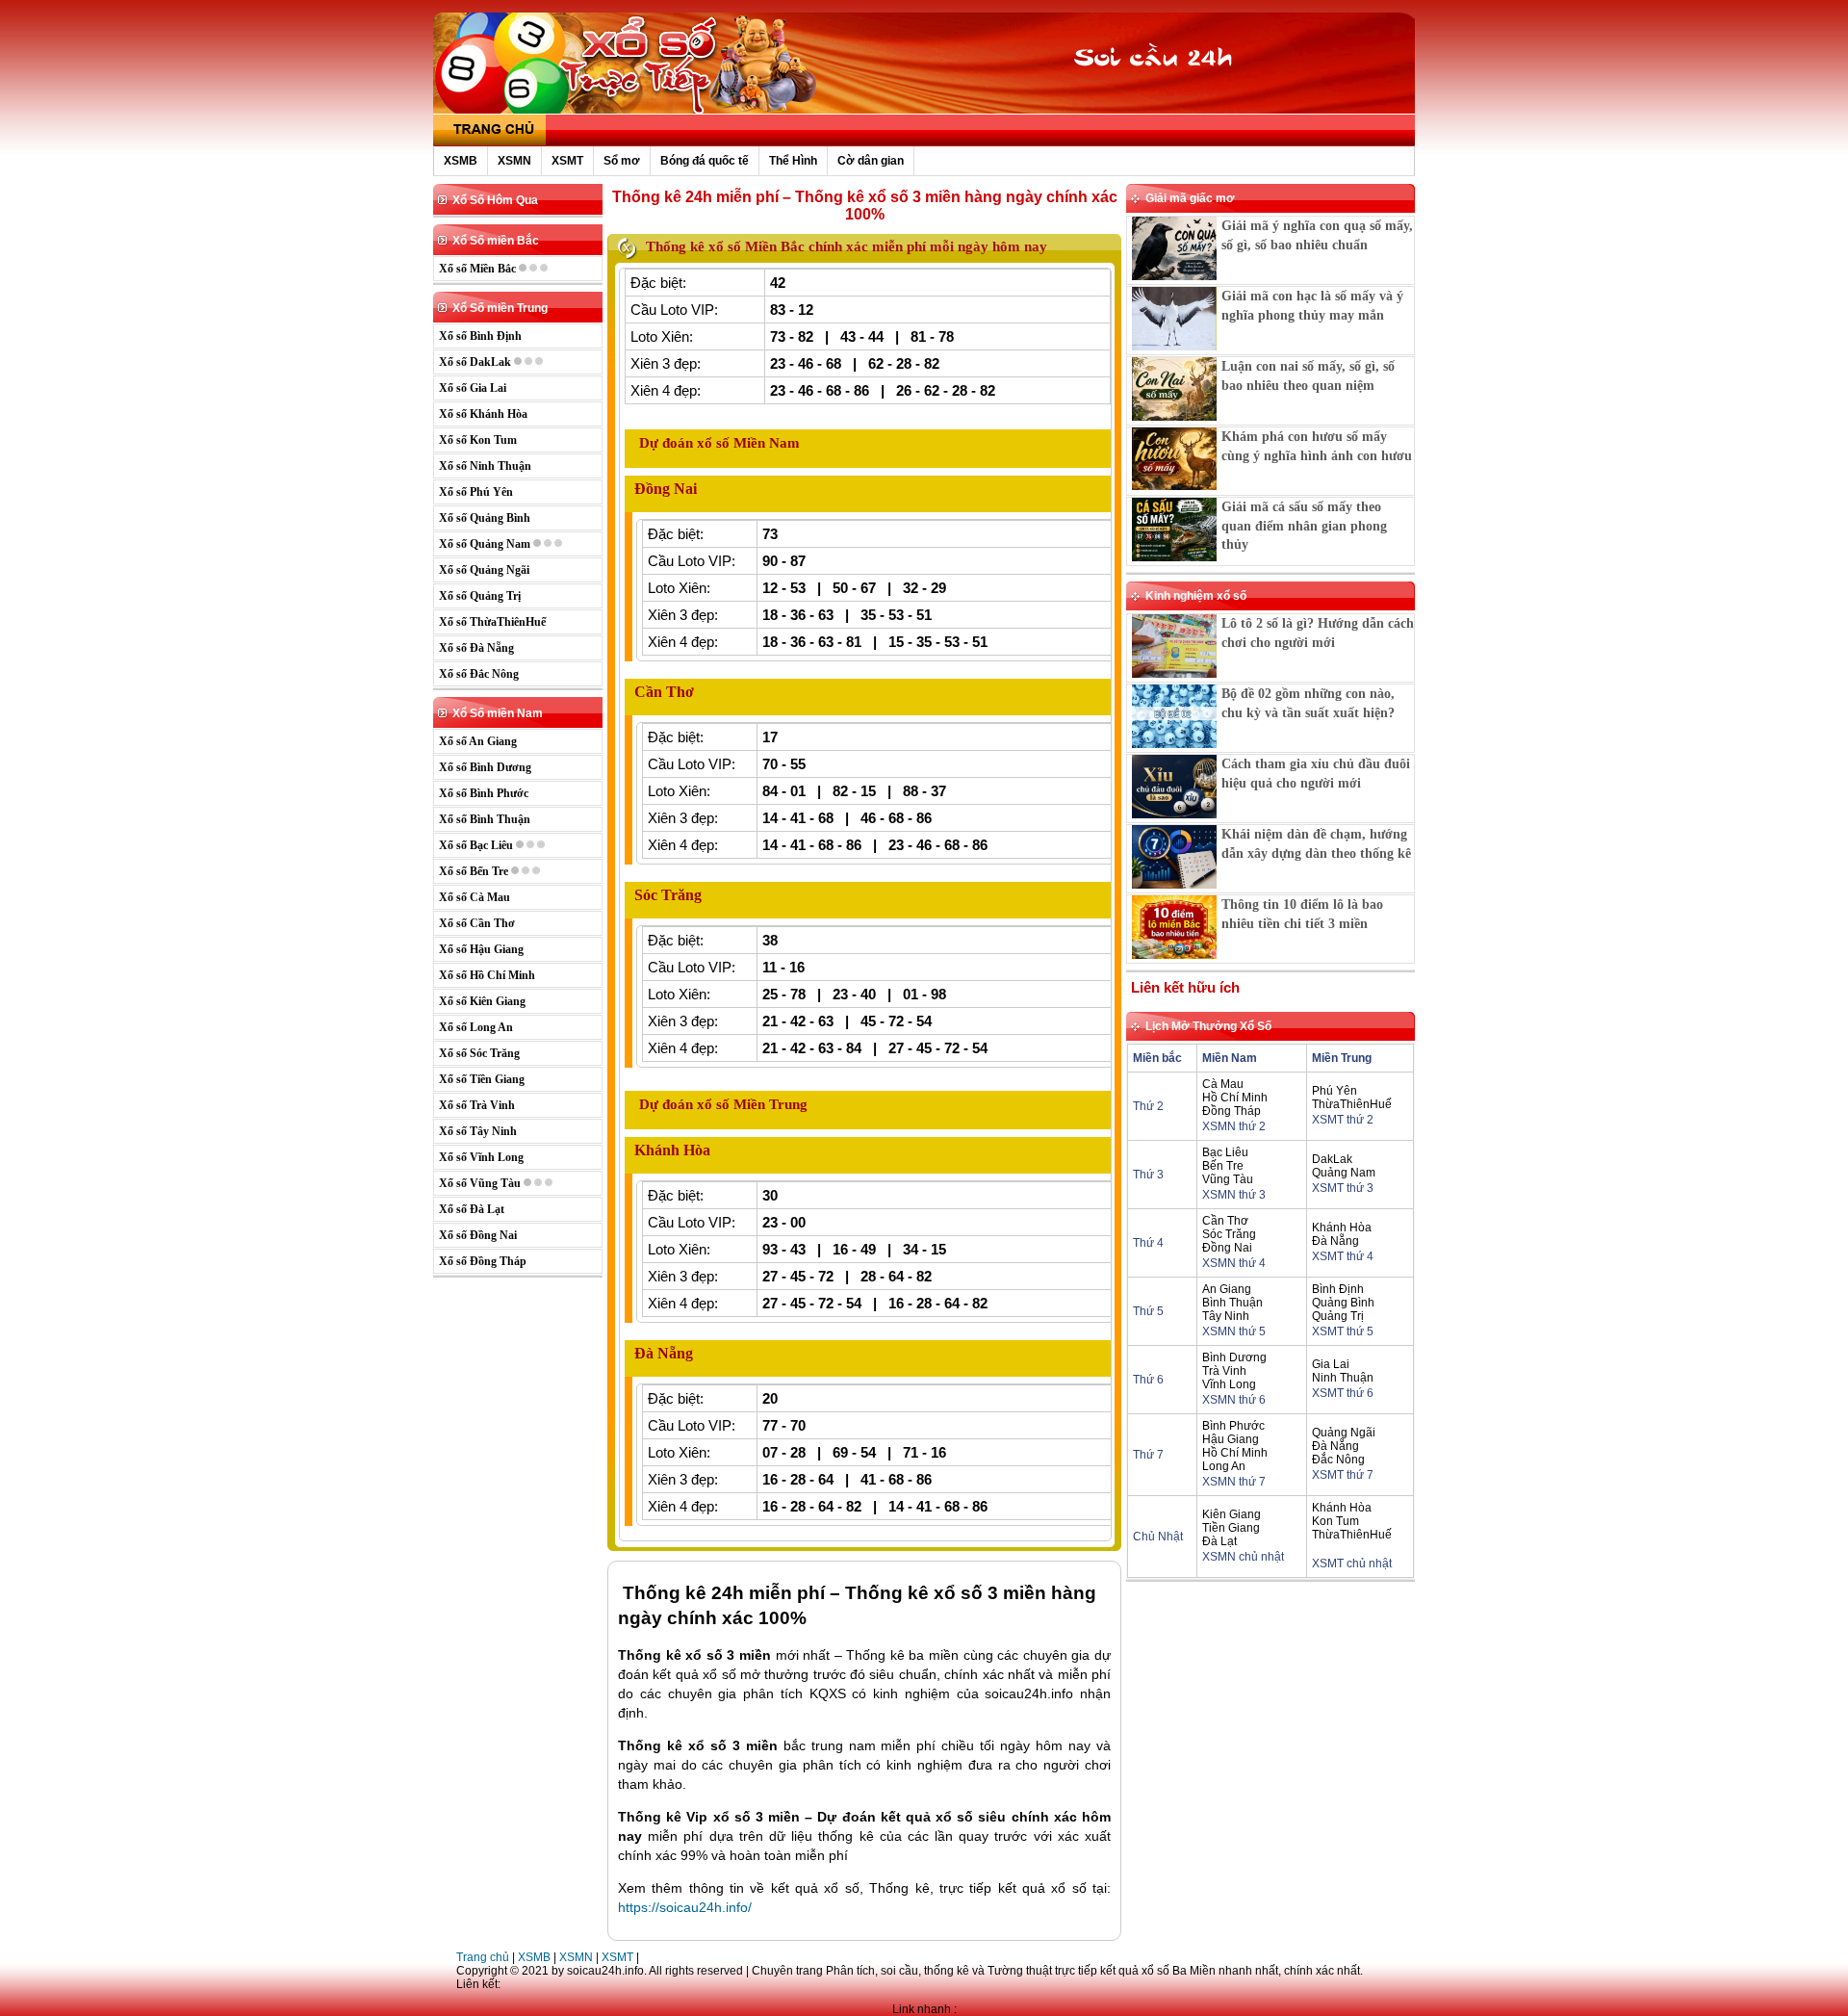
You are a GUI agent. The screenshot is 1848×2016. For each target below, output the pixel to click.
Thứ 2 (1148, 1106)
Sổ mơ (622, 161)
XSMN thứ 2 (1234, 1126)
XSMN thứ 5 (1234, 1331)
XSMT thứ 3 (1343, 1188)
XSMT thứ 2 (1343, 1120)
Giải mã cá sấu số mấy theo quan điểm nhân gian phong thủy (1304, 526)
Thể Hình (793, 161)
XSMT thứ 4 (1343, 1256)
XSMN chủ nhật (1243, 1557)
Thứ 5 (1148, 1311)
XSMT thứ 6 (1343, 1393)
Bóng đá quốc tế (705, 161)
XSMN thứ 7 (1234, 1482)
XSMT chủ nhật (1352, 1564)
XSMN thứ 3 (1234, 1195)
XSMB (461, 161)
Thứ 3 (1148, 1175)
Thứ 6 (1148, 1380)
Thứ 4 (1148, 1243)
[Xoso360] (1166, 94)
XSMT (567, 161)
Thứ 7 (1148, 1455)
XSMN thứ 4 (1234, 1263)
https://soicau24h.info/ (685, 1907)
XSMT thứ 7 (1343, 1475)
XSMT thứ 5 (1343, 1331)
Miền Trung (1342, 1058)
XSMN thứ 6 (1234, 1400)
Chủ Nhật (1158, 1537)
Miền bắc (1157, 1058)
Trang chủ (483, 1957)
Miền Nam (1230, 1058)
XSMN (514, 161)
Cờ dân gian (871, 161)
